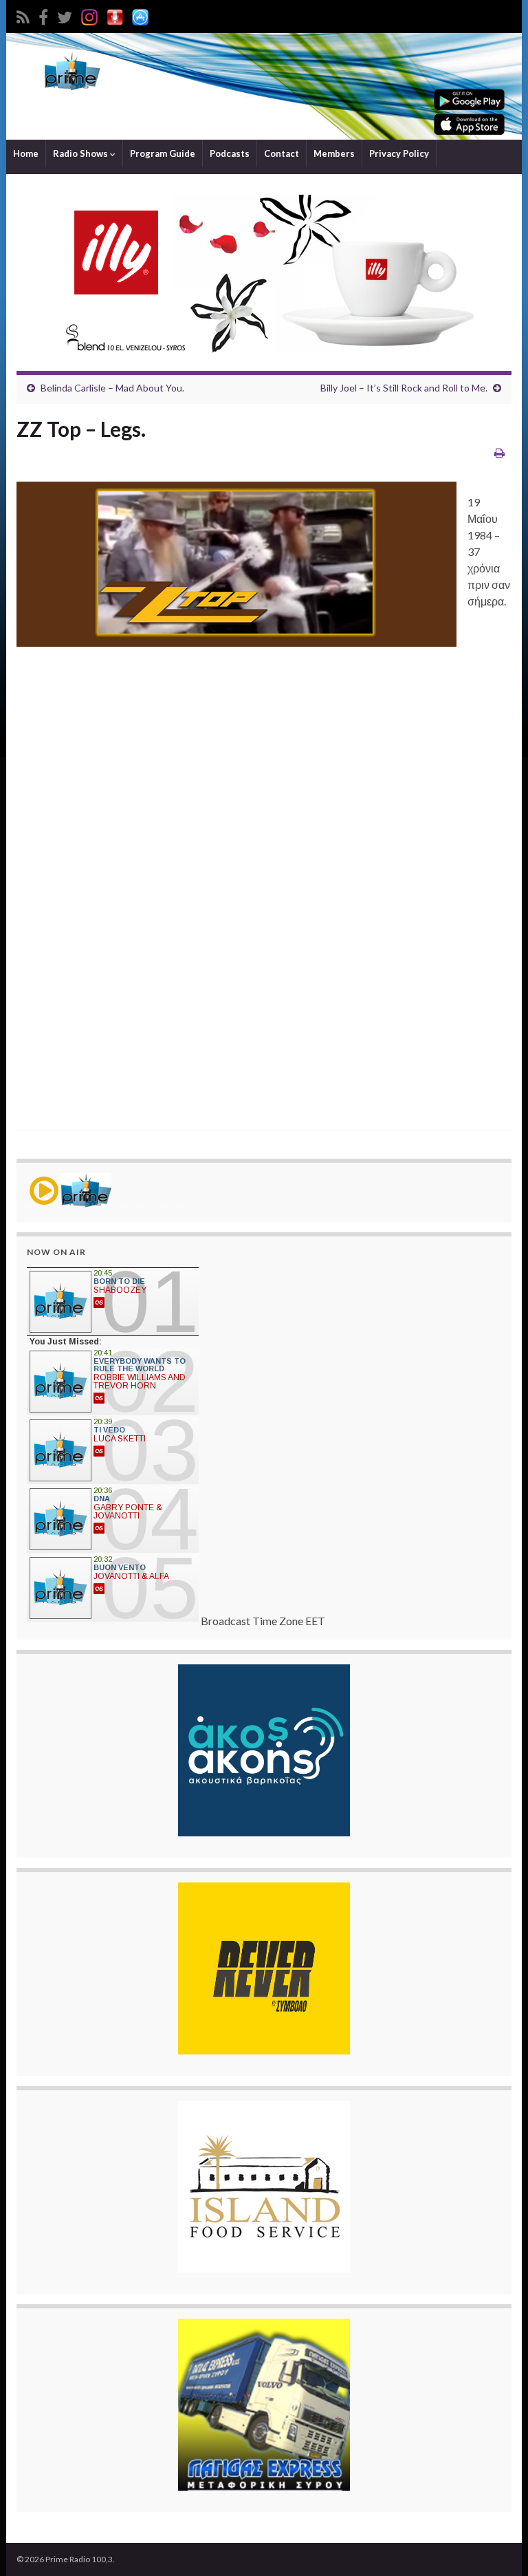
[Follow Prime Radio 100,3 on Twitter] (65, 15)
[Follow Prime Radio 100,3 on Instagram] (89, 15)
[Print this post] (499, 452)
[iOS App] (140, 15)
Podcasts (230, 153)
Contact (282, 153)
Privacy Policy (399, 153)
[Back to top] (497, 2545)
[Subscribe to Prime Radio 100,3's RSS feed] (23, 15)
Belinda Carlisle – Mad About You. (112, 388)
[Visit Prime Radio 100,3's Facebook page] (43, 15)
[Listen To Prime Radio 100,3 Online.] (115, 15)
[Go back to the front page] (264, 86)
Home (26, 153)
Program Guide (163, 153)
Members (334, 153)
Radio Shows (81, 153)
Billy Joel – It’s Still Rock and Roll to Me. (404, 388)
